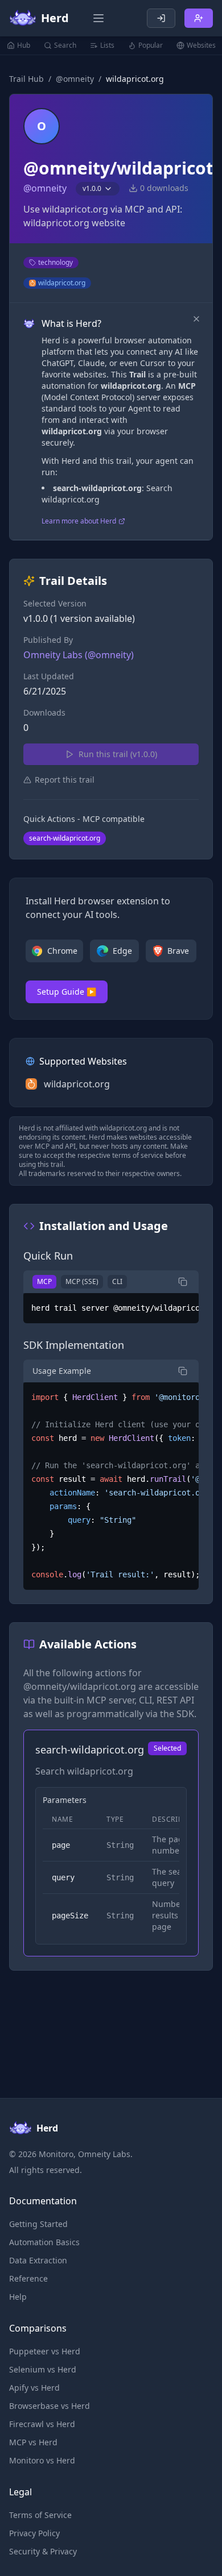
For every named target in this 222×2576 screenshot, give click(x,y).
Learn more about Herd (79, 521)
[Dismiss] (196, 319)
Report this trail (65, 780)
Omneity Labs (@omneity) (79, 655)
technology (55, 262)
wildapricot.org (62, 283)
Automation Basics (44, 2242)
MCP (44, 1281)
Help (18, 2297)
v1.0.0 (92, 188)
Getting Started (38, 2224)
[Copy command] (183, 1282)
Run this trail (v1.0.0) (118, 754)
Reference (28, 2278)
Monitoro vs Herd (42, 2460)
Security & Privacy (43, 2551)
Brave (178, 951)
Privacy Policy (34, 2533)
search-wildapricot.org (65, 838)
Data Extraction (38, 2260)
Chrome (62, 951)
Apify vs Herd (34, 2388)
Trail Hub (26, 79)
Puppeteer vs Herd (45, 2351)
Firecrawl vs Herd (42, 2424)
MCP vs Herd (33, 2442)
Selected (167, 1748)
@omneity (75, 79)
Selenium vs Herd (43, 2369)
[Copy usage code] (183, 1371)
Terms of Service (40, 2515)
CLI (117, 1281)
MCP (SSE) (82, 1281)
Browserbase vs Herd (50, 2406)
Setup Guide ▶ (67, 992)
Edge (122, 951)
